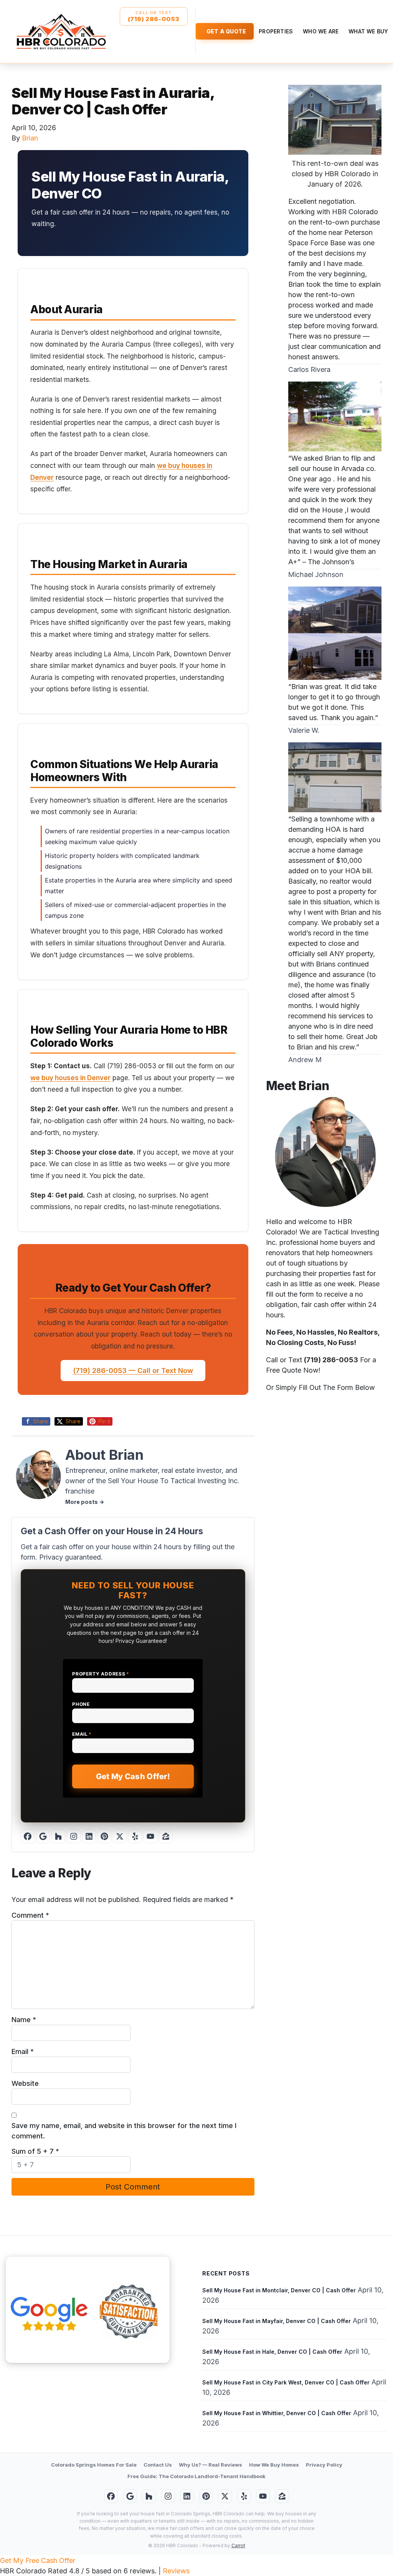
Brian (30, 138)
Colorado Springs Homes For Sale (94, 2465)
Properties (276, 31)
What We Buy (368, 31)
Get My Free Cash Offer (38, 2560)
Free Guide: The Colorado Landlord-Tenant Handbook (196, 2476)
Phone (81, 1704)
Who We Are (321, 31)
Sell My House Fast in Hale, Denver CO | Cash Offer (272, 2352)
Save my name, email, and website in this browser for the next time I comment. (124, 2131)
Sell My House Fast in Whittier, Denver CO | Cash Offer (277, 2413)
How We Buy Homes (274, 2465)
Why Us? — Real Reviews (211, 2465)
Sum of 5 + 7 (35, 2151)
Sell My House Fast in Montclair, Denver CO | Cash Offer (279, 2290)
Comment (30, 1915)
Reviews (176, 2571)
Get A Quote (226, 31)
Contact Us (158, 2465)
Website (25, 2083)
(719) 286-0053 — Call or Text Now (133, 1371)
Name (24, 2020)
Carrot (238, 2545)
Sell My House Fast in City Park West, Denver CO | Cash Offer (286, 2382)
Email (82, 1734)
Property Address (101, 1674)
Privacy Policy (324, 2465)
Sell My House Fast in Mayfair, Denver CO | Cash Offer (277, 2321)
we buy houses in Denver (70, 1078)
